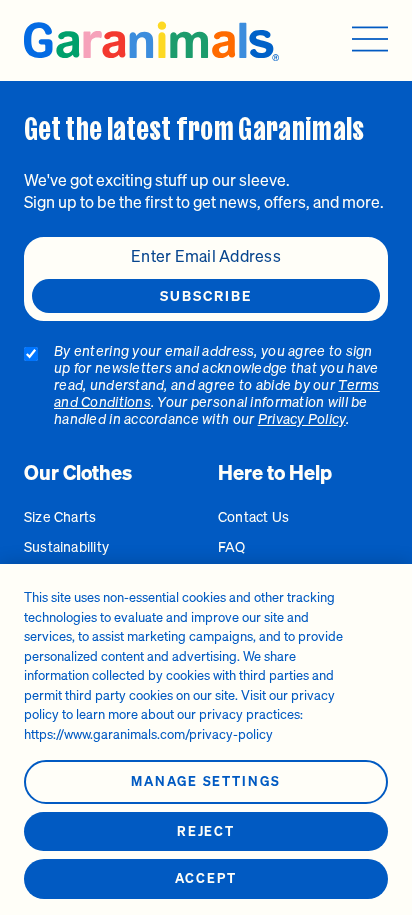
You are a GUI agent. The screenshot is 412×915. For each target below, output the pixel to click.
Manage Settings (206, 781)
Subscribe (206, 295)
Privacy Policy (302, 418)
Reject (206, 831)
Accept (206, 878)
